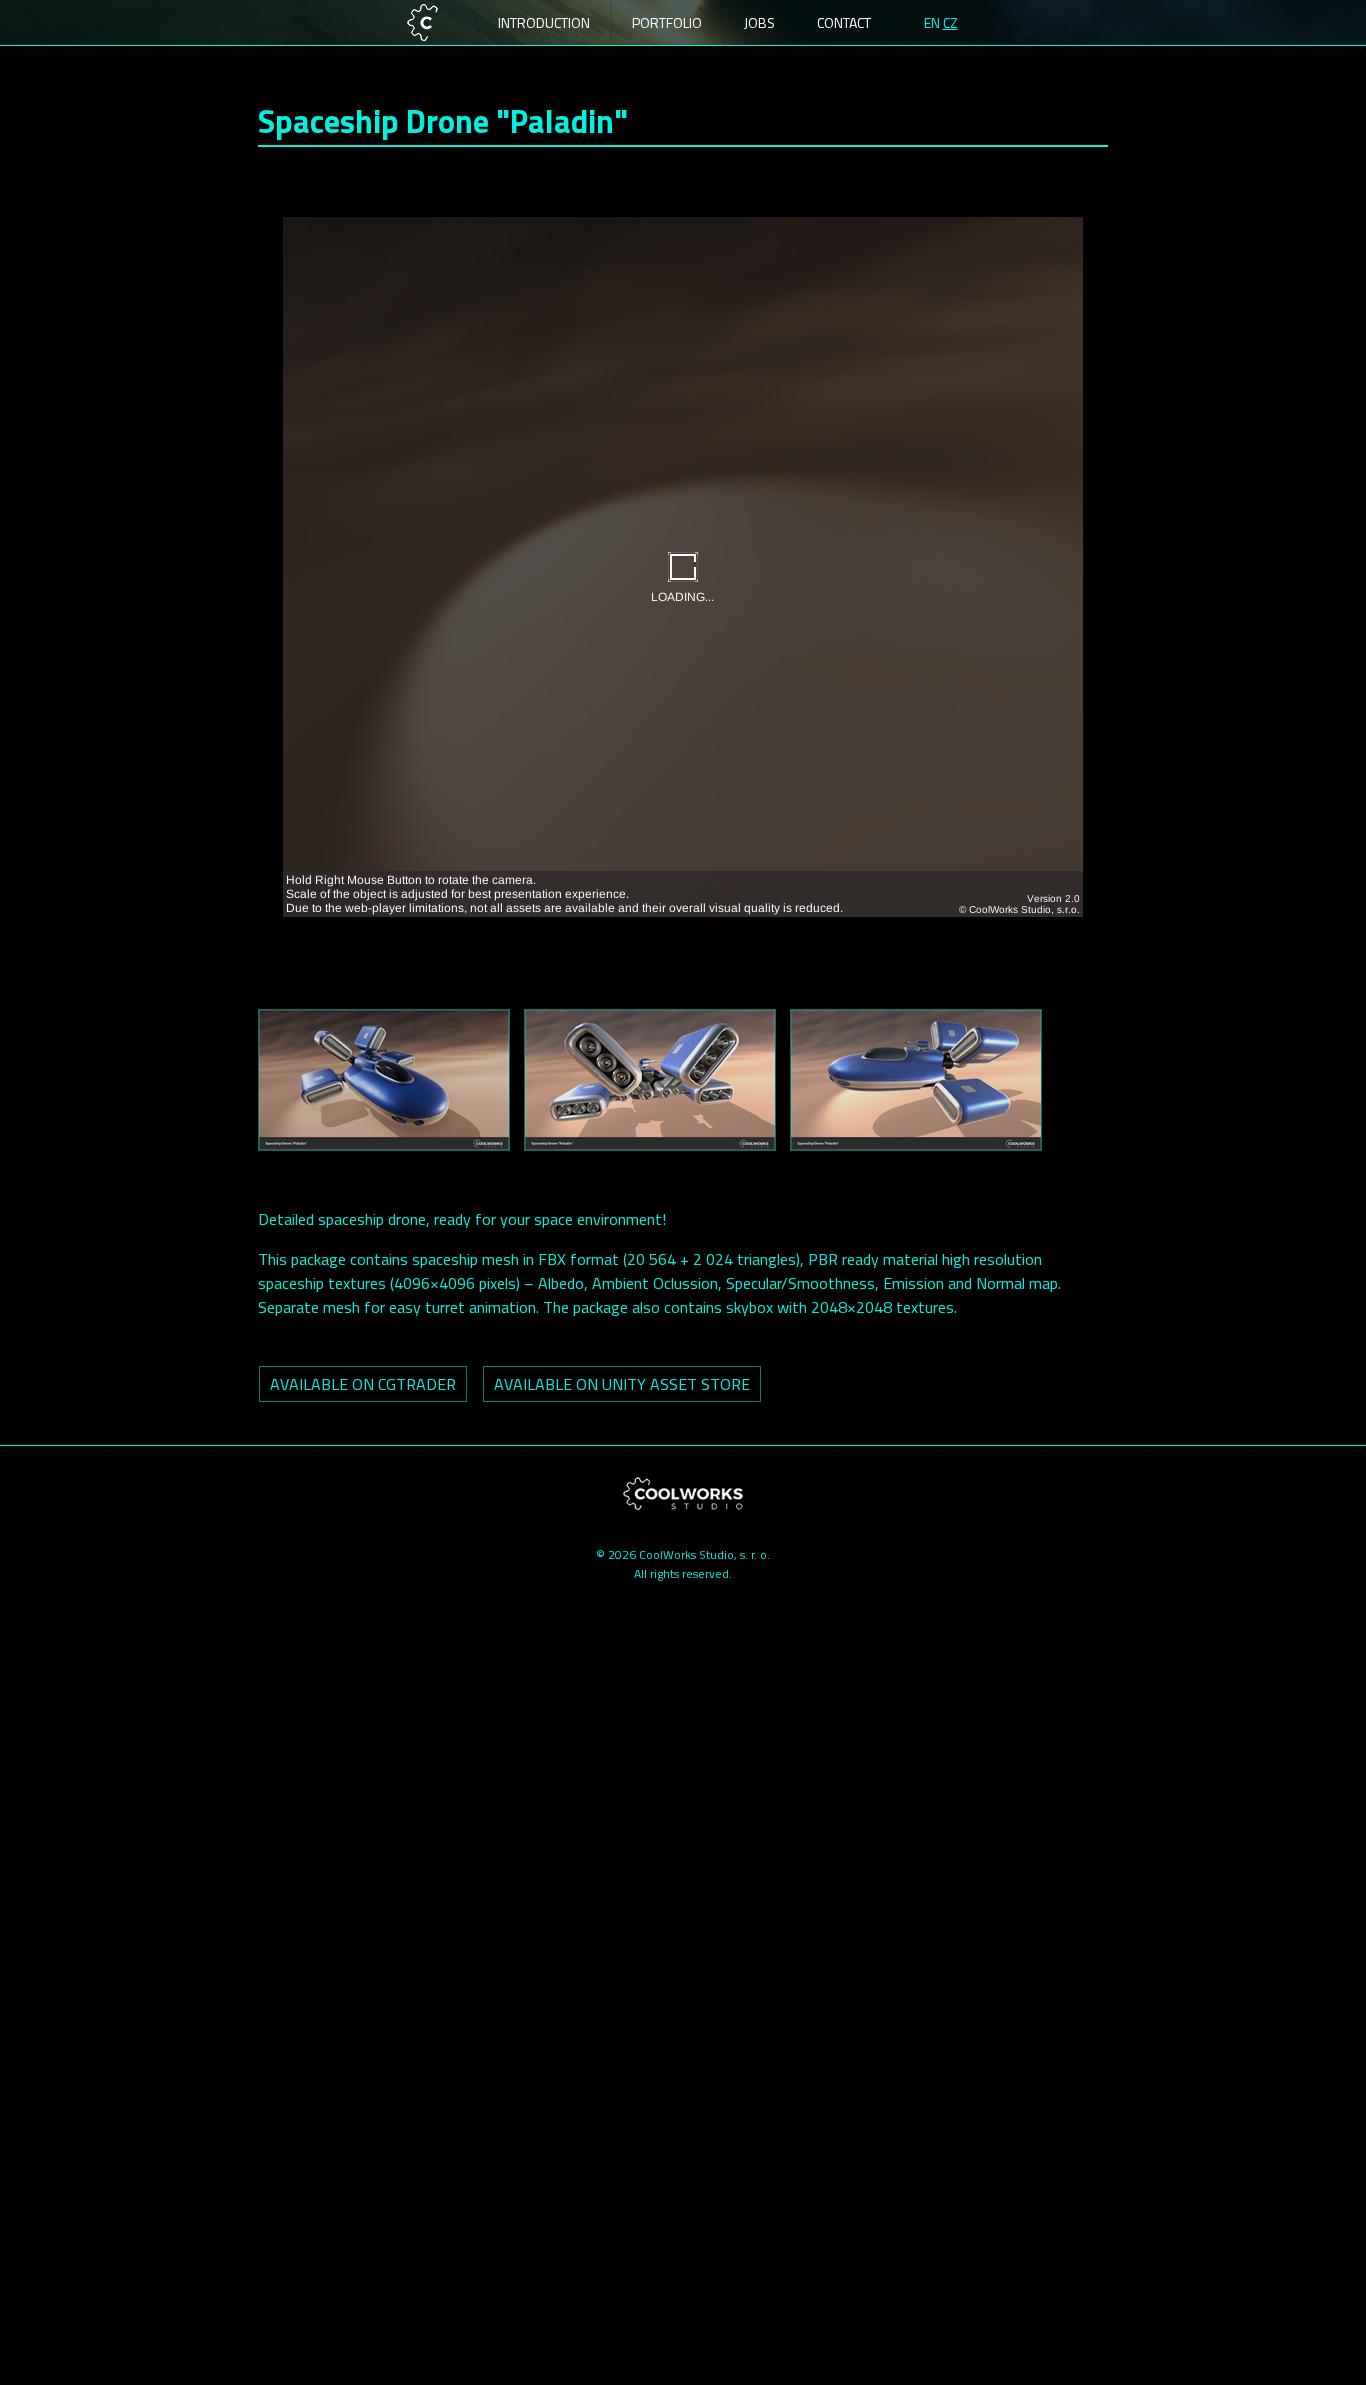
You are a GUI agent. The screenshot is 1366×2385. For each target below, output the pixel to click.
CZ (950, 22)
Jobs (759, 22)
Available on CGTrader (363, 1384)
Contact (844, 22)
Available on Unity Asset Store (622, 1384)
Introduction (544, 22)
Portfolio (667, 22)
